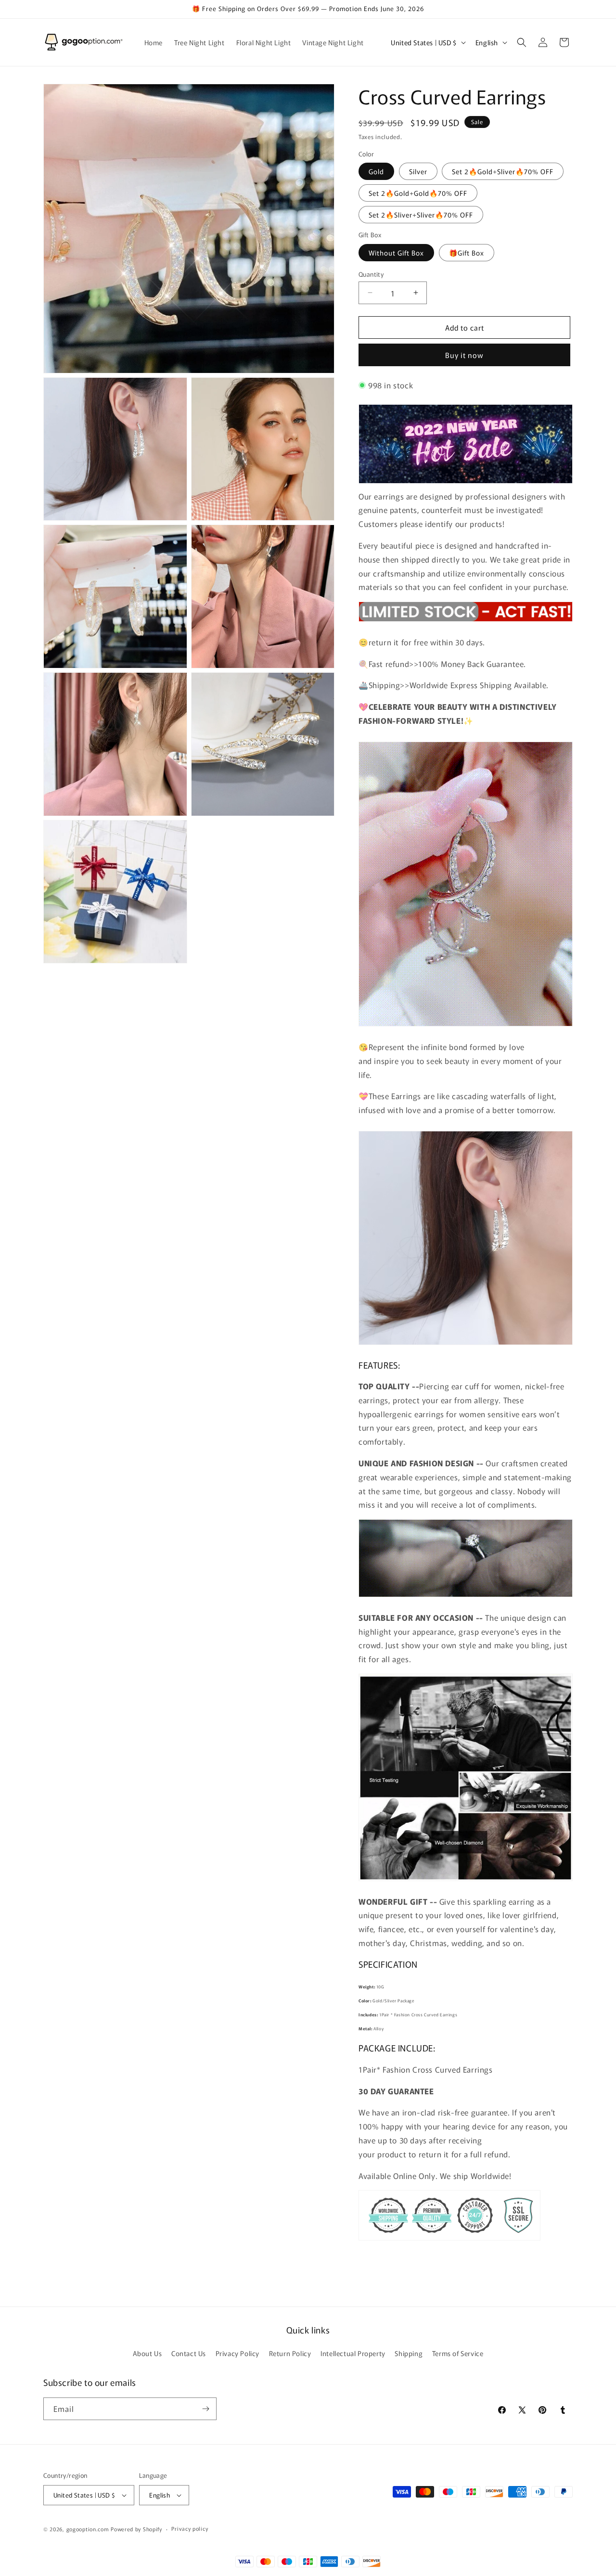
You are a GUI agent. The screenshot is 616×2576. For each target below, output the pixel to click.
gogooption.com (88, 2529)
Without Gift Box (396, 252)
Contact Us (189, 2354)
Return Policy (290, 2354)
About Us (148, 2354)
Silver (418, 171)
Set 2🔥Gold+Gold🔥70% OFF (418, 193)
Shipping (409, 2354)
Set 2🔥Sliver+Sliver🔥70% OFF (421, 215)
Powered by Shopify (136, 2529)
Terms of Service (458, 2354)
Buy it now (464, 355)
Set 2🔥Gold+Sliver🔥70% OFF (503, 171)
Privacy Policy (237, 2354)
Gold (376, 171)
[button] (522, 42)
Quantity (371, 274)
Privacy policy (190, 2529)
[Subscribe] (205, 2409)
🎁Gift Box (467, 252)
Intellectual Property (353, 2354)
